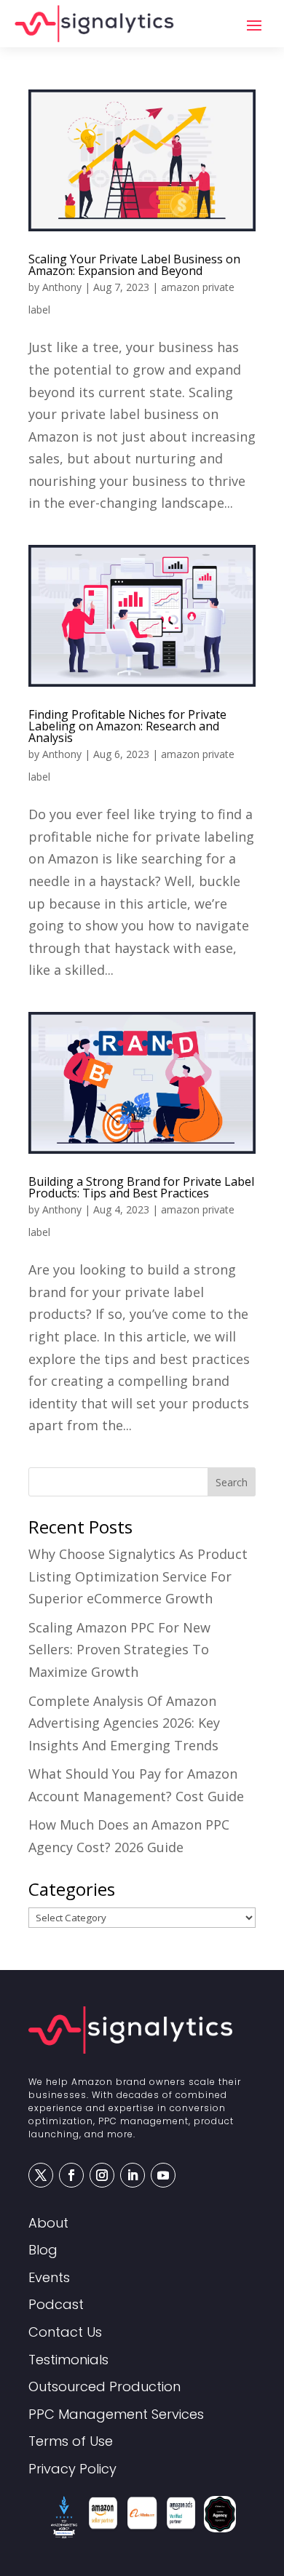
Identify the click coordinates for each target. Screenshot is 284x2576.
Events (49, 2278)
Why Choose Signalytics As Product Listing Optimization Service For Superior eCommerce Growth (138, 1576)
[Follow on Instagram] (102, 2175)
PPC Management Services (116, 2415)
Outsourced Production (104, 2387)
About (48, 2224)
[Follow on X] (41, 2175)
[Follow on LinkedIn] (133, 2175)
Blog (43, 2250)
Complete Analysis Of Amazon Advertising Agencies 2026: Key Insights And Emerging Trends (124, 1723)
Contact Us (65, 2333)
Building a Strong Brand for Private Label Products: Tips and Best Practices (141, 1187)
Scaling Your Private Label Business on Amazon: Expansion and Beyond (134, 265)
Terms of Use (71, 2442)
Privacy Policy (72, 2469)
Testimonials (68, 2360)
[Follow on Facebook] (71, 2175)
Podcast (56, 2305)
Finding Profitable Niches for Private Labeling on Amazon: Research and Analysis (127, 726)
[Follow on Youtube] (163, 2175)
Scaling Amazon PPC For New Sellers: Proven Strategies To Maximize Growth (119, 1650)
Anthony (62, 287)
